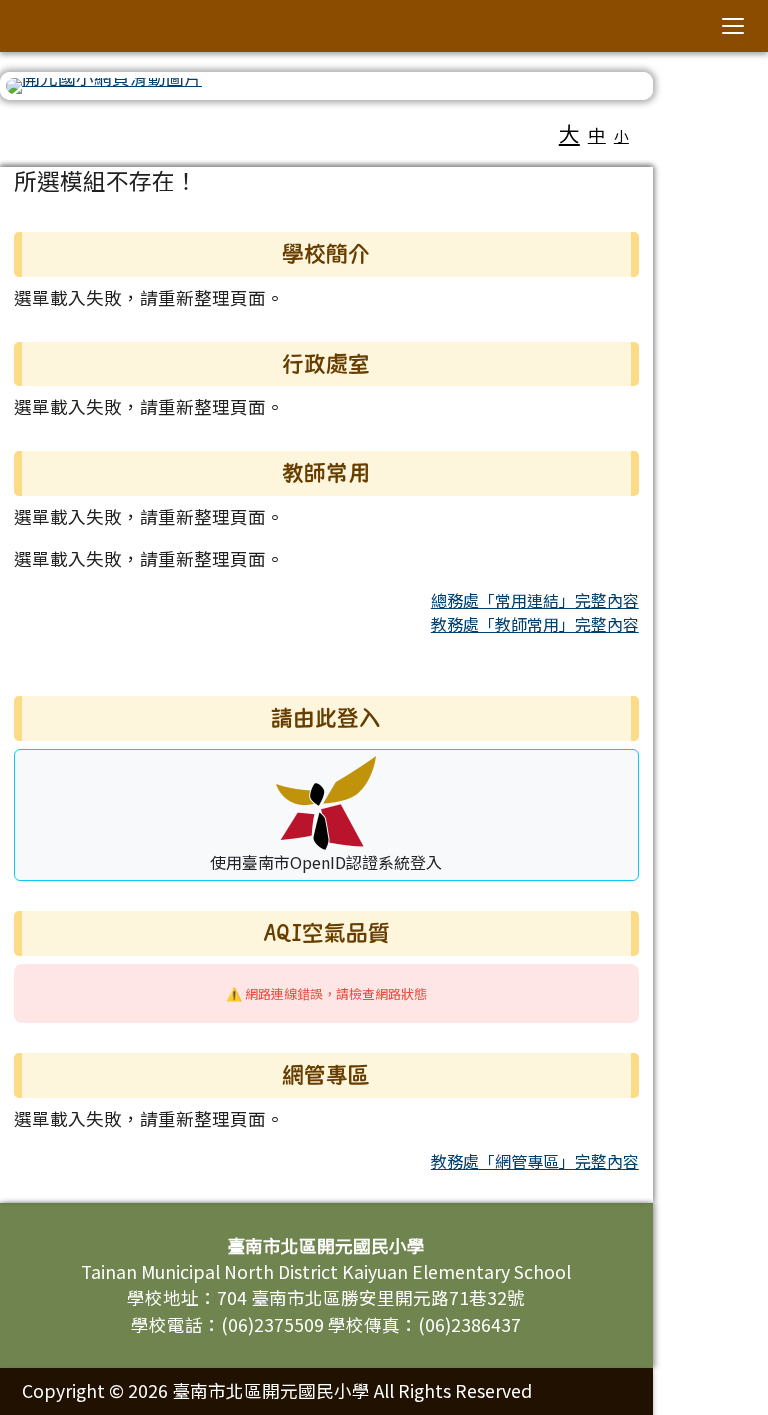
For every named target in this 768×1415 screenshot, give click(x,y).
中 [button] (597, 134)
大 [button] (569, 133)
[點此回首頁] (326, 86)
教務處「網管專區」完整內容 (535, 1161)
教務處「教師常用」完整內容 (535, 624)
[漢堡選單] (733, 26)
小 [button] (621, 135)
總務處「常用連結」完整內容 (535, 600)
